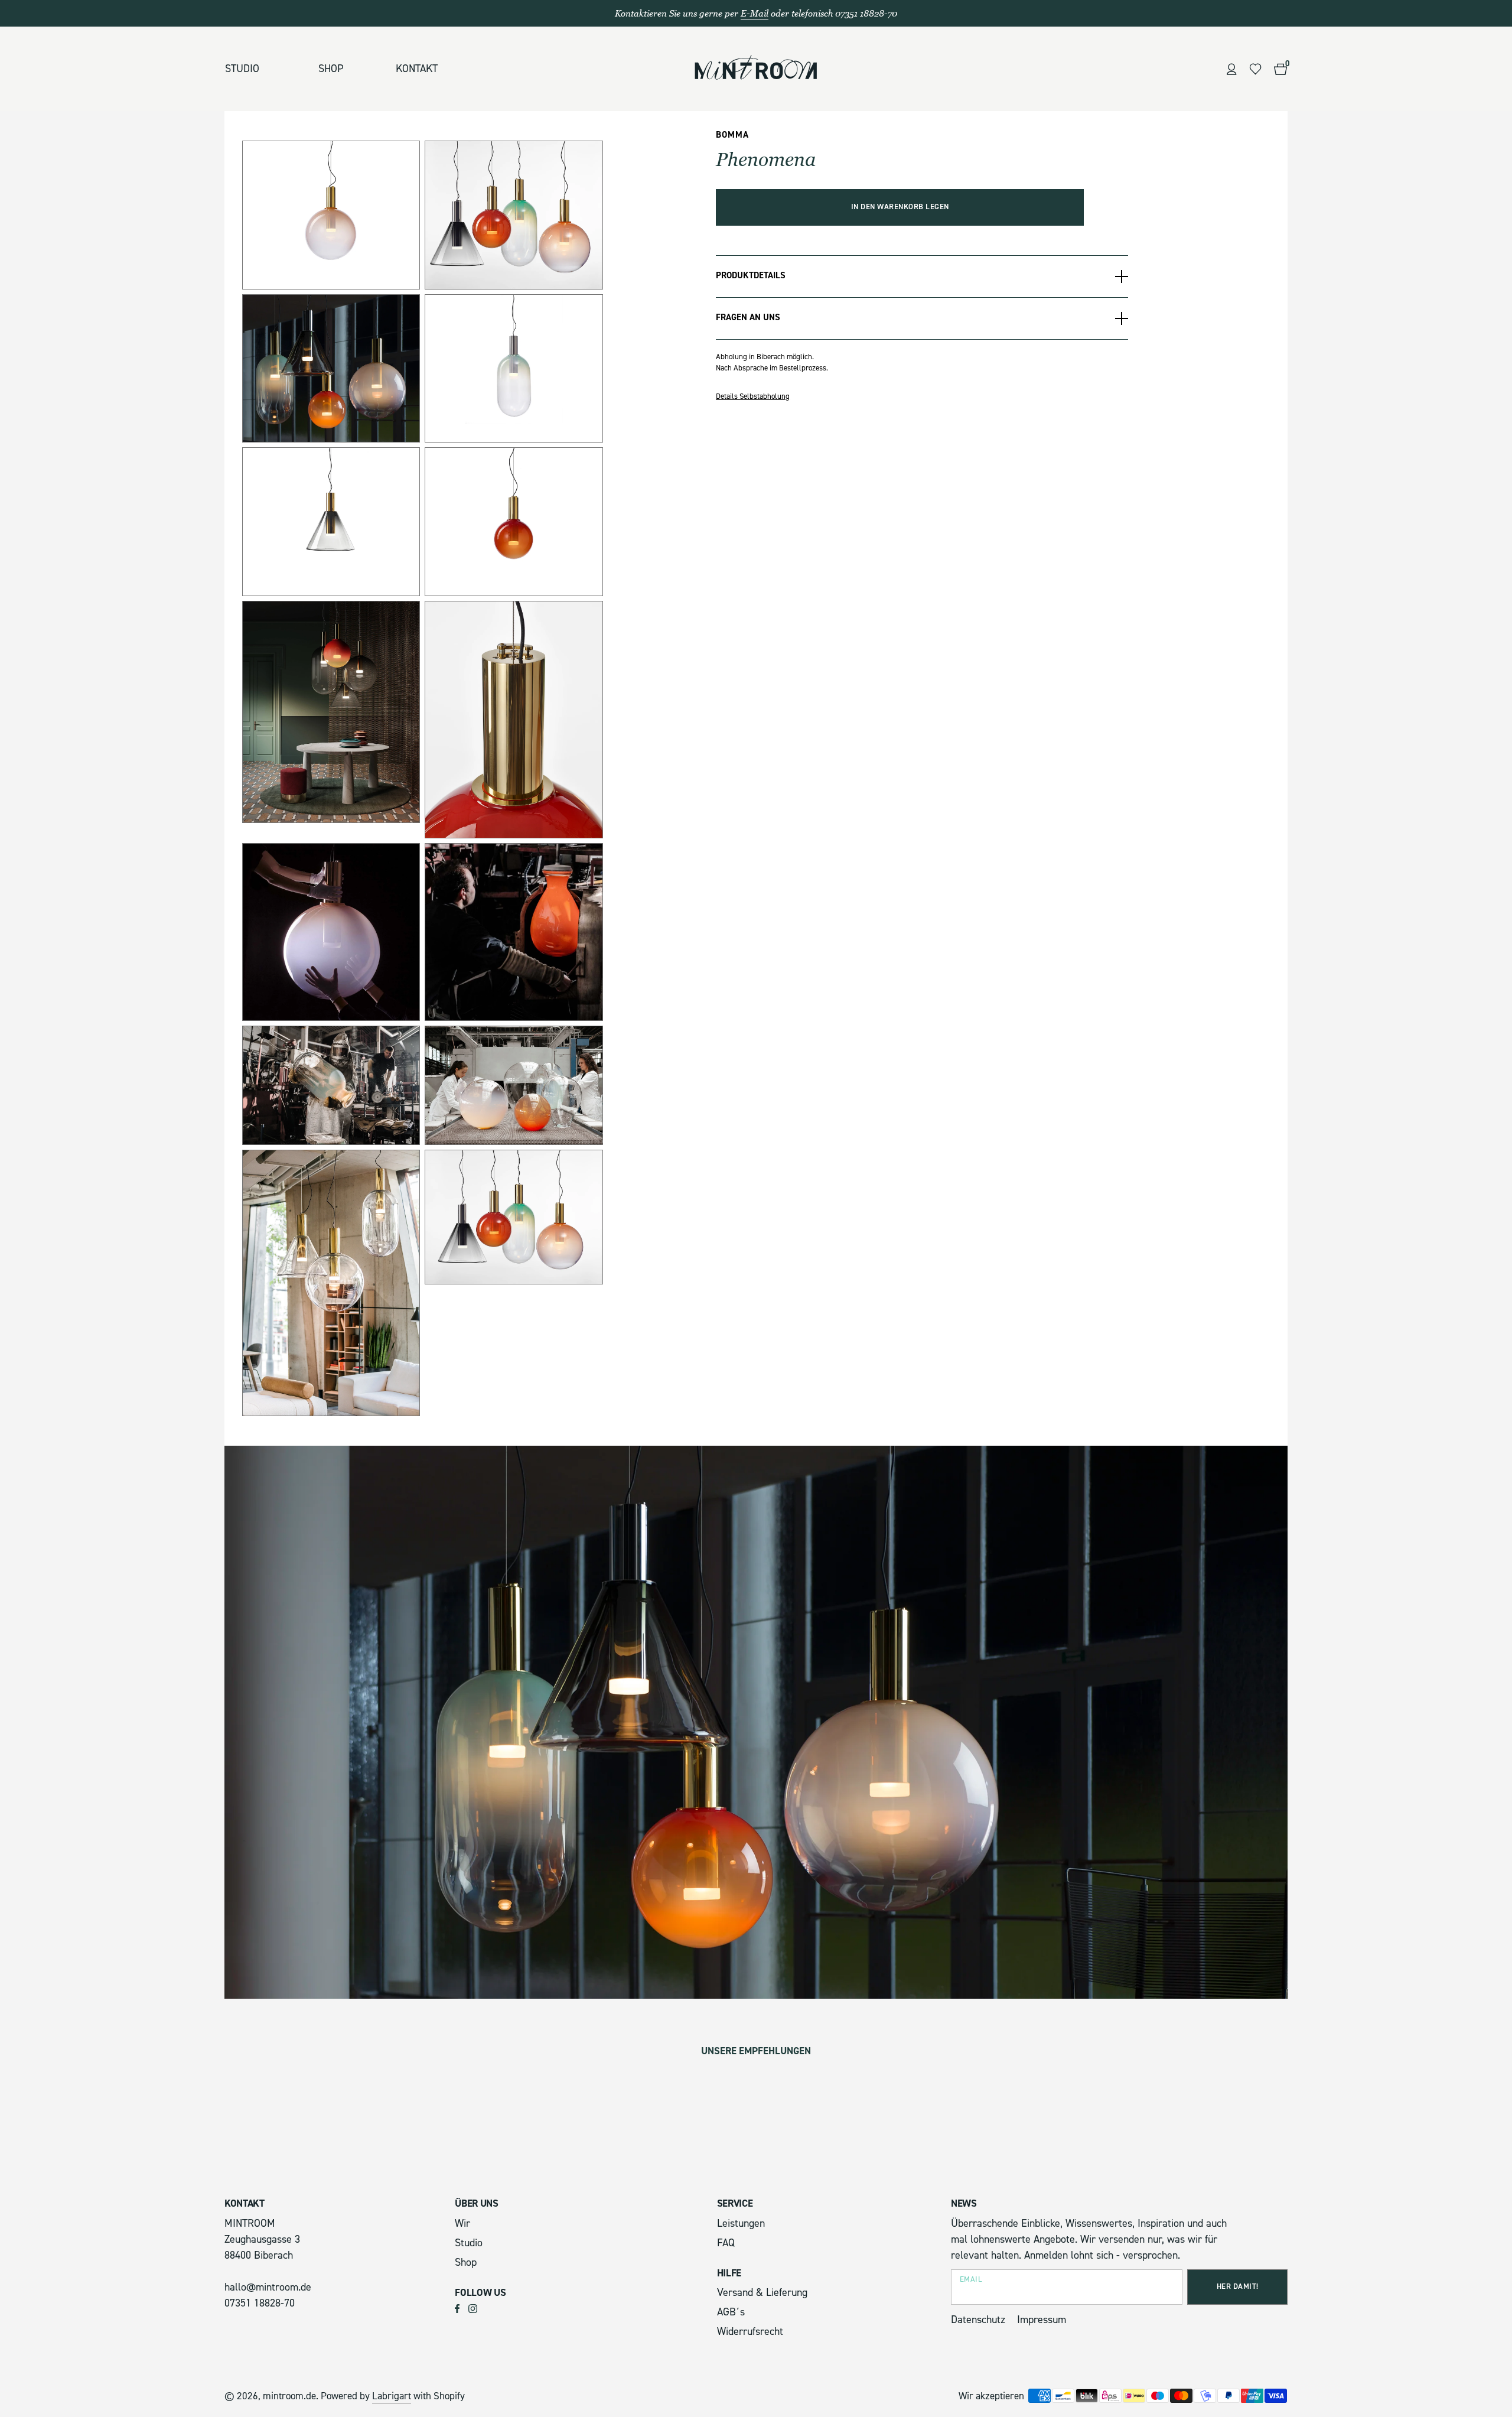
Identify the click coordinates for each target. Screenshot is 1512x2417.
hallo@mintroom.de (268, 2287)
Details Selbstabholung (753, 396)
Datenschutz (978, 2320)
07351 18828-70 (260, 2303)
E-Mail (755, 13)
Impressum (1042, 2320)
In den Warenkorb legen (900, 207)
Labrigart (392, 2396)
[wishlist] (1255, 69)
